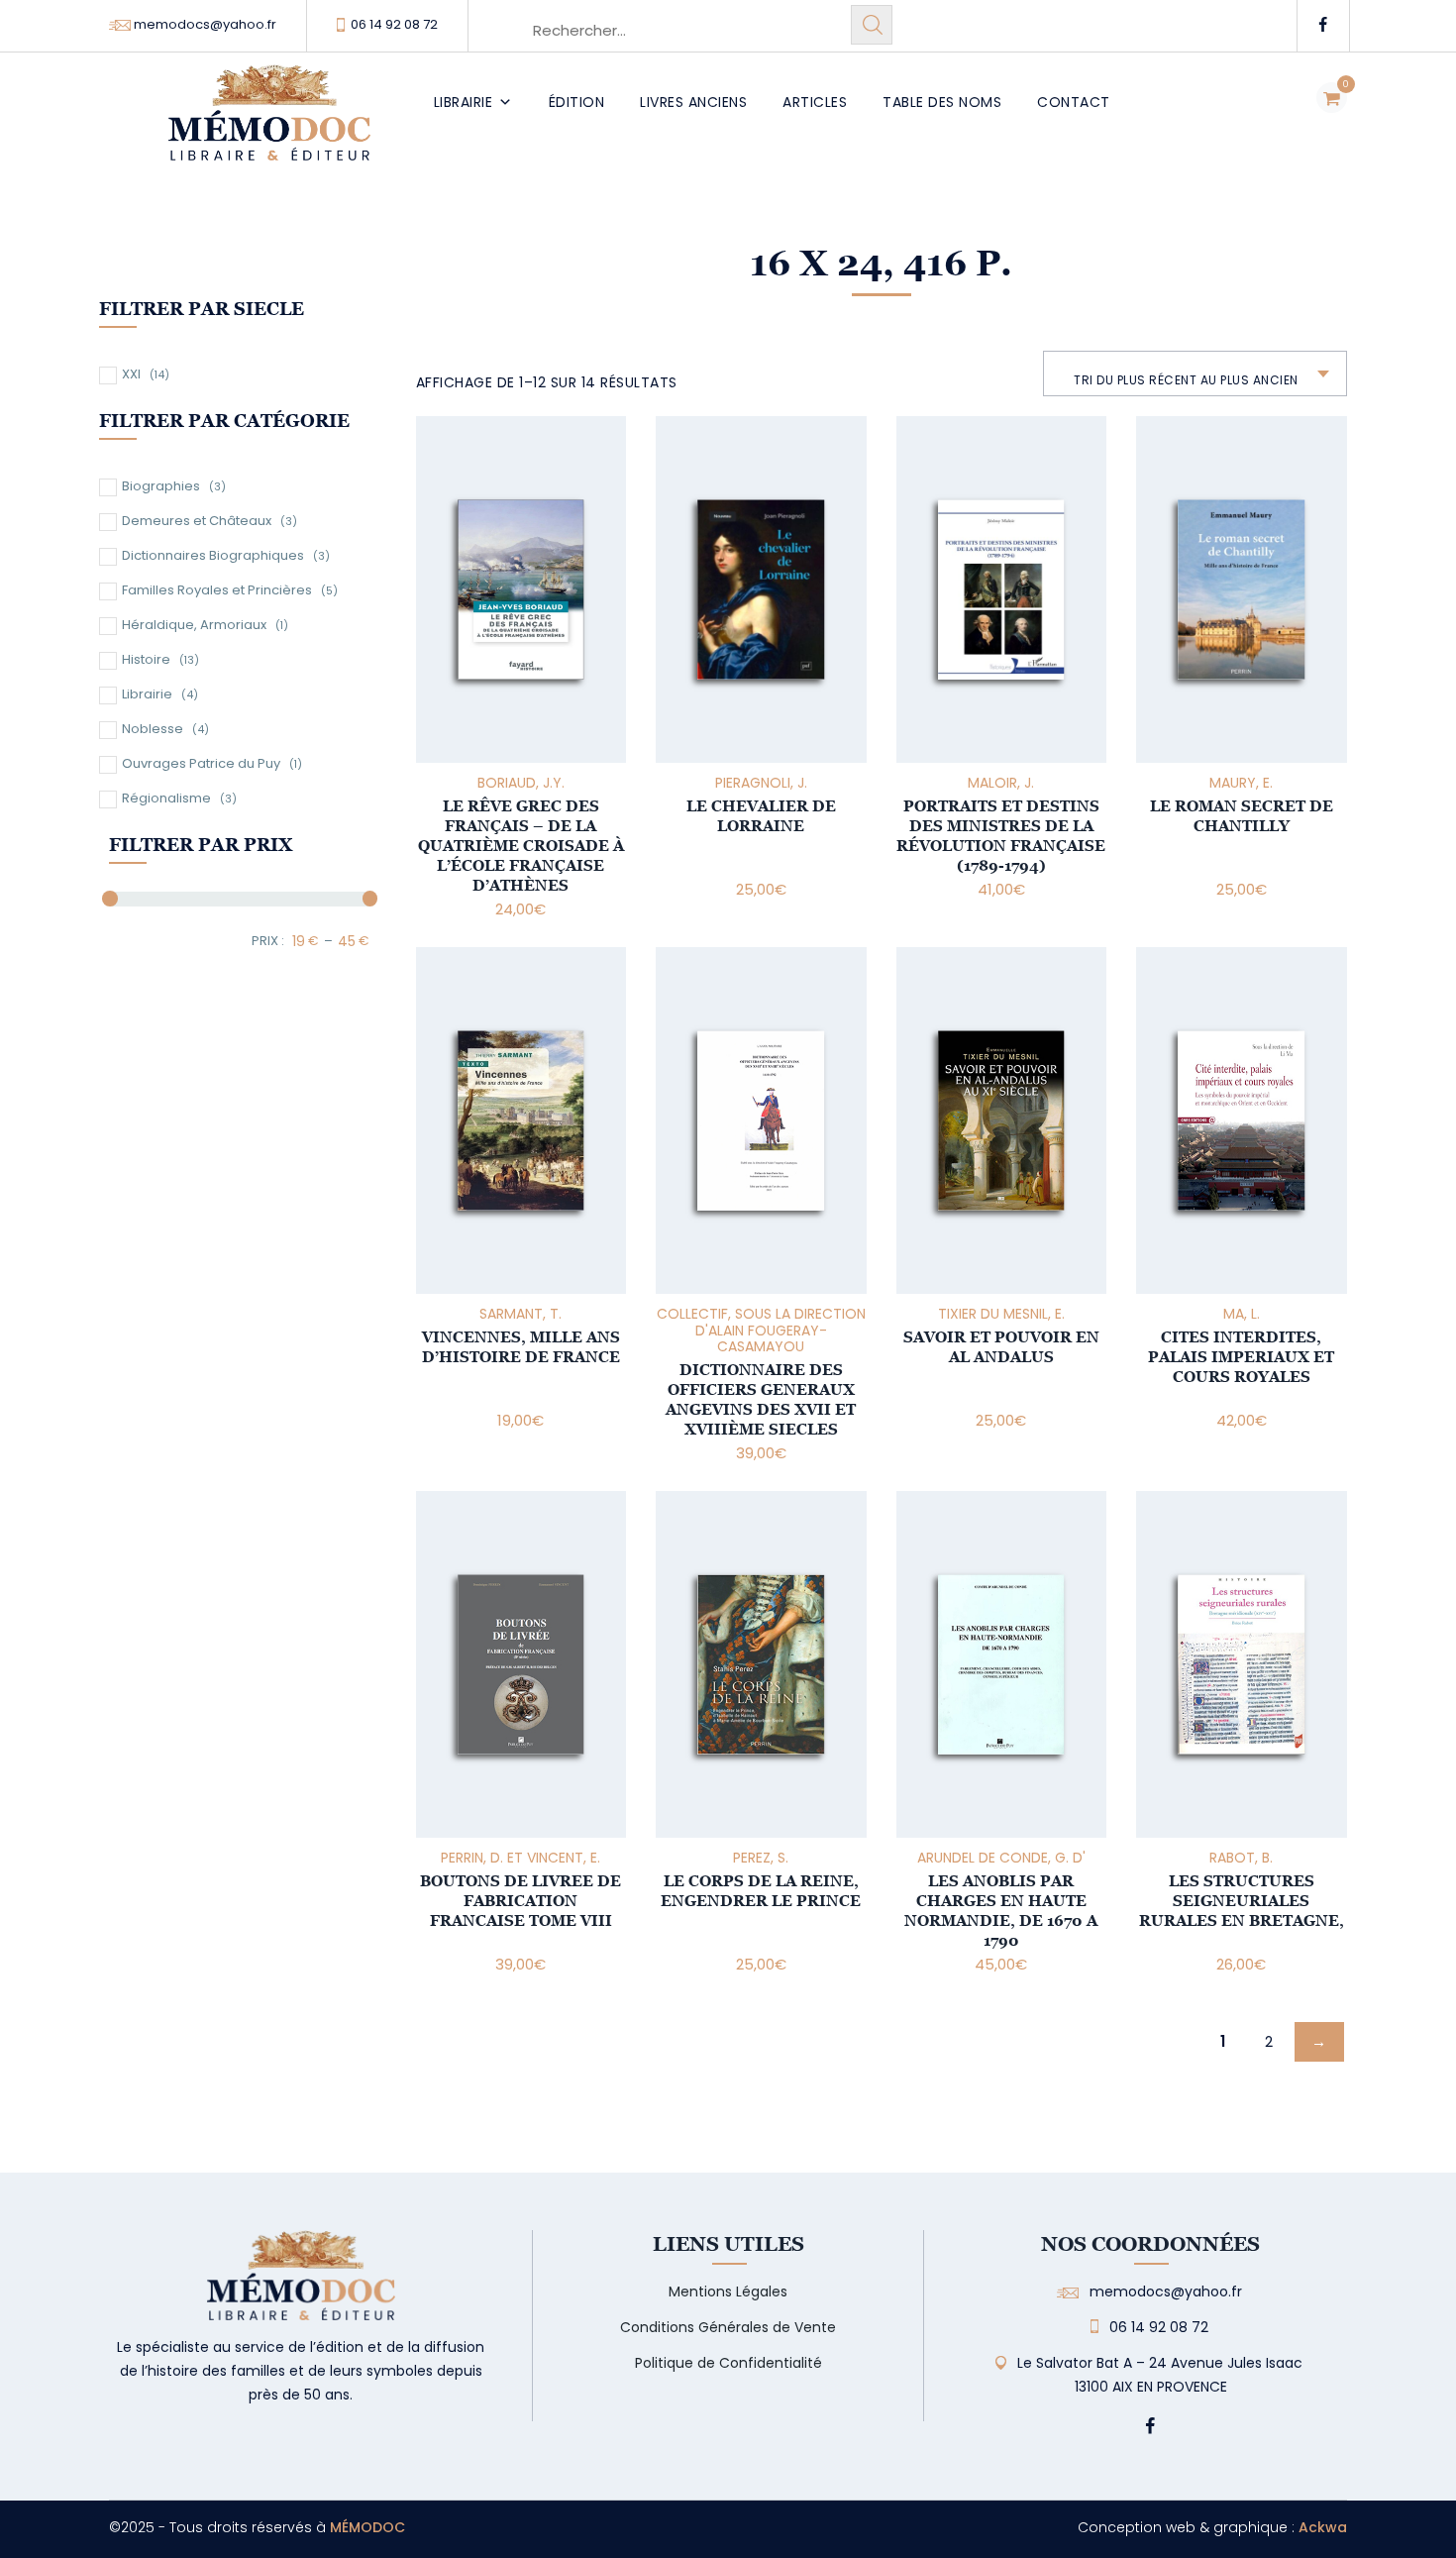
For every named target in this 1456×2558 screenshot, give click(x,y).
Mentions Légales (728, 2292)
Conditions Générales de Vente (728, 2327)
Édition (577, 102)
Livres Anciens (693, 102)
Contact (1074, 102)
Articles (815, 102)
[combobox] (1195, 373)
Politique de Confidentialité (728, 2363)
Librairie (464, 102)
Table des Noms (942, 102)
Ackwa (1323, 2527)
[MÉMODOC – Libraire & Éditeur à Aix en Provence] (269, 124)
